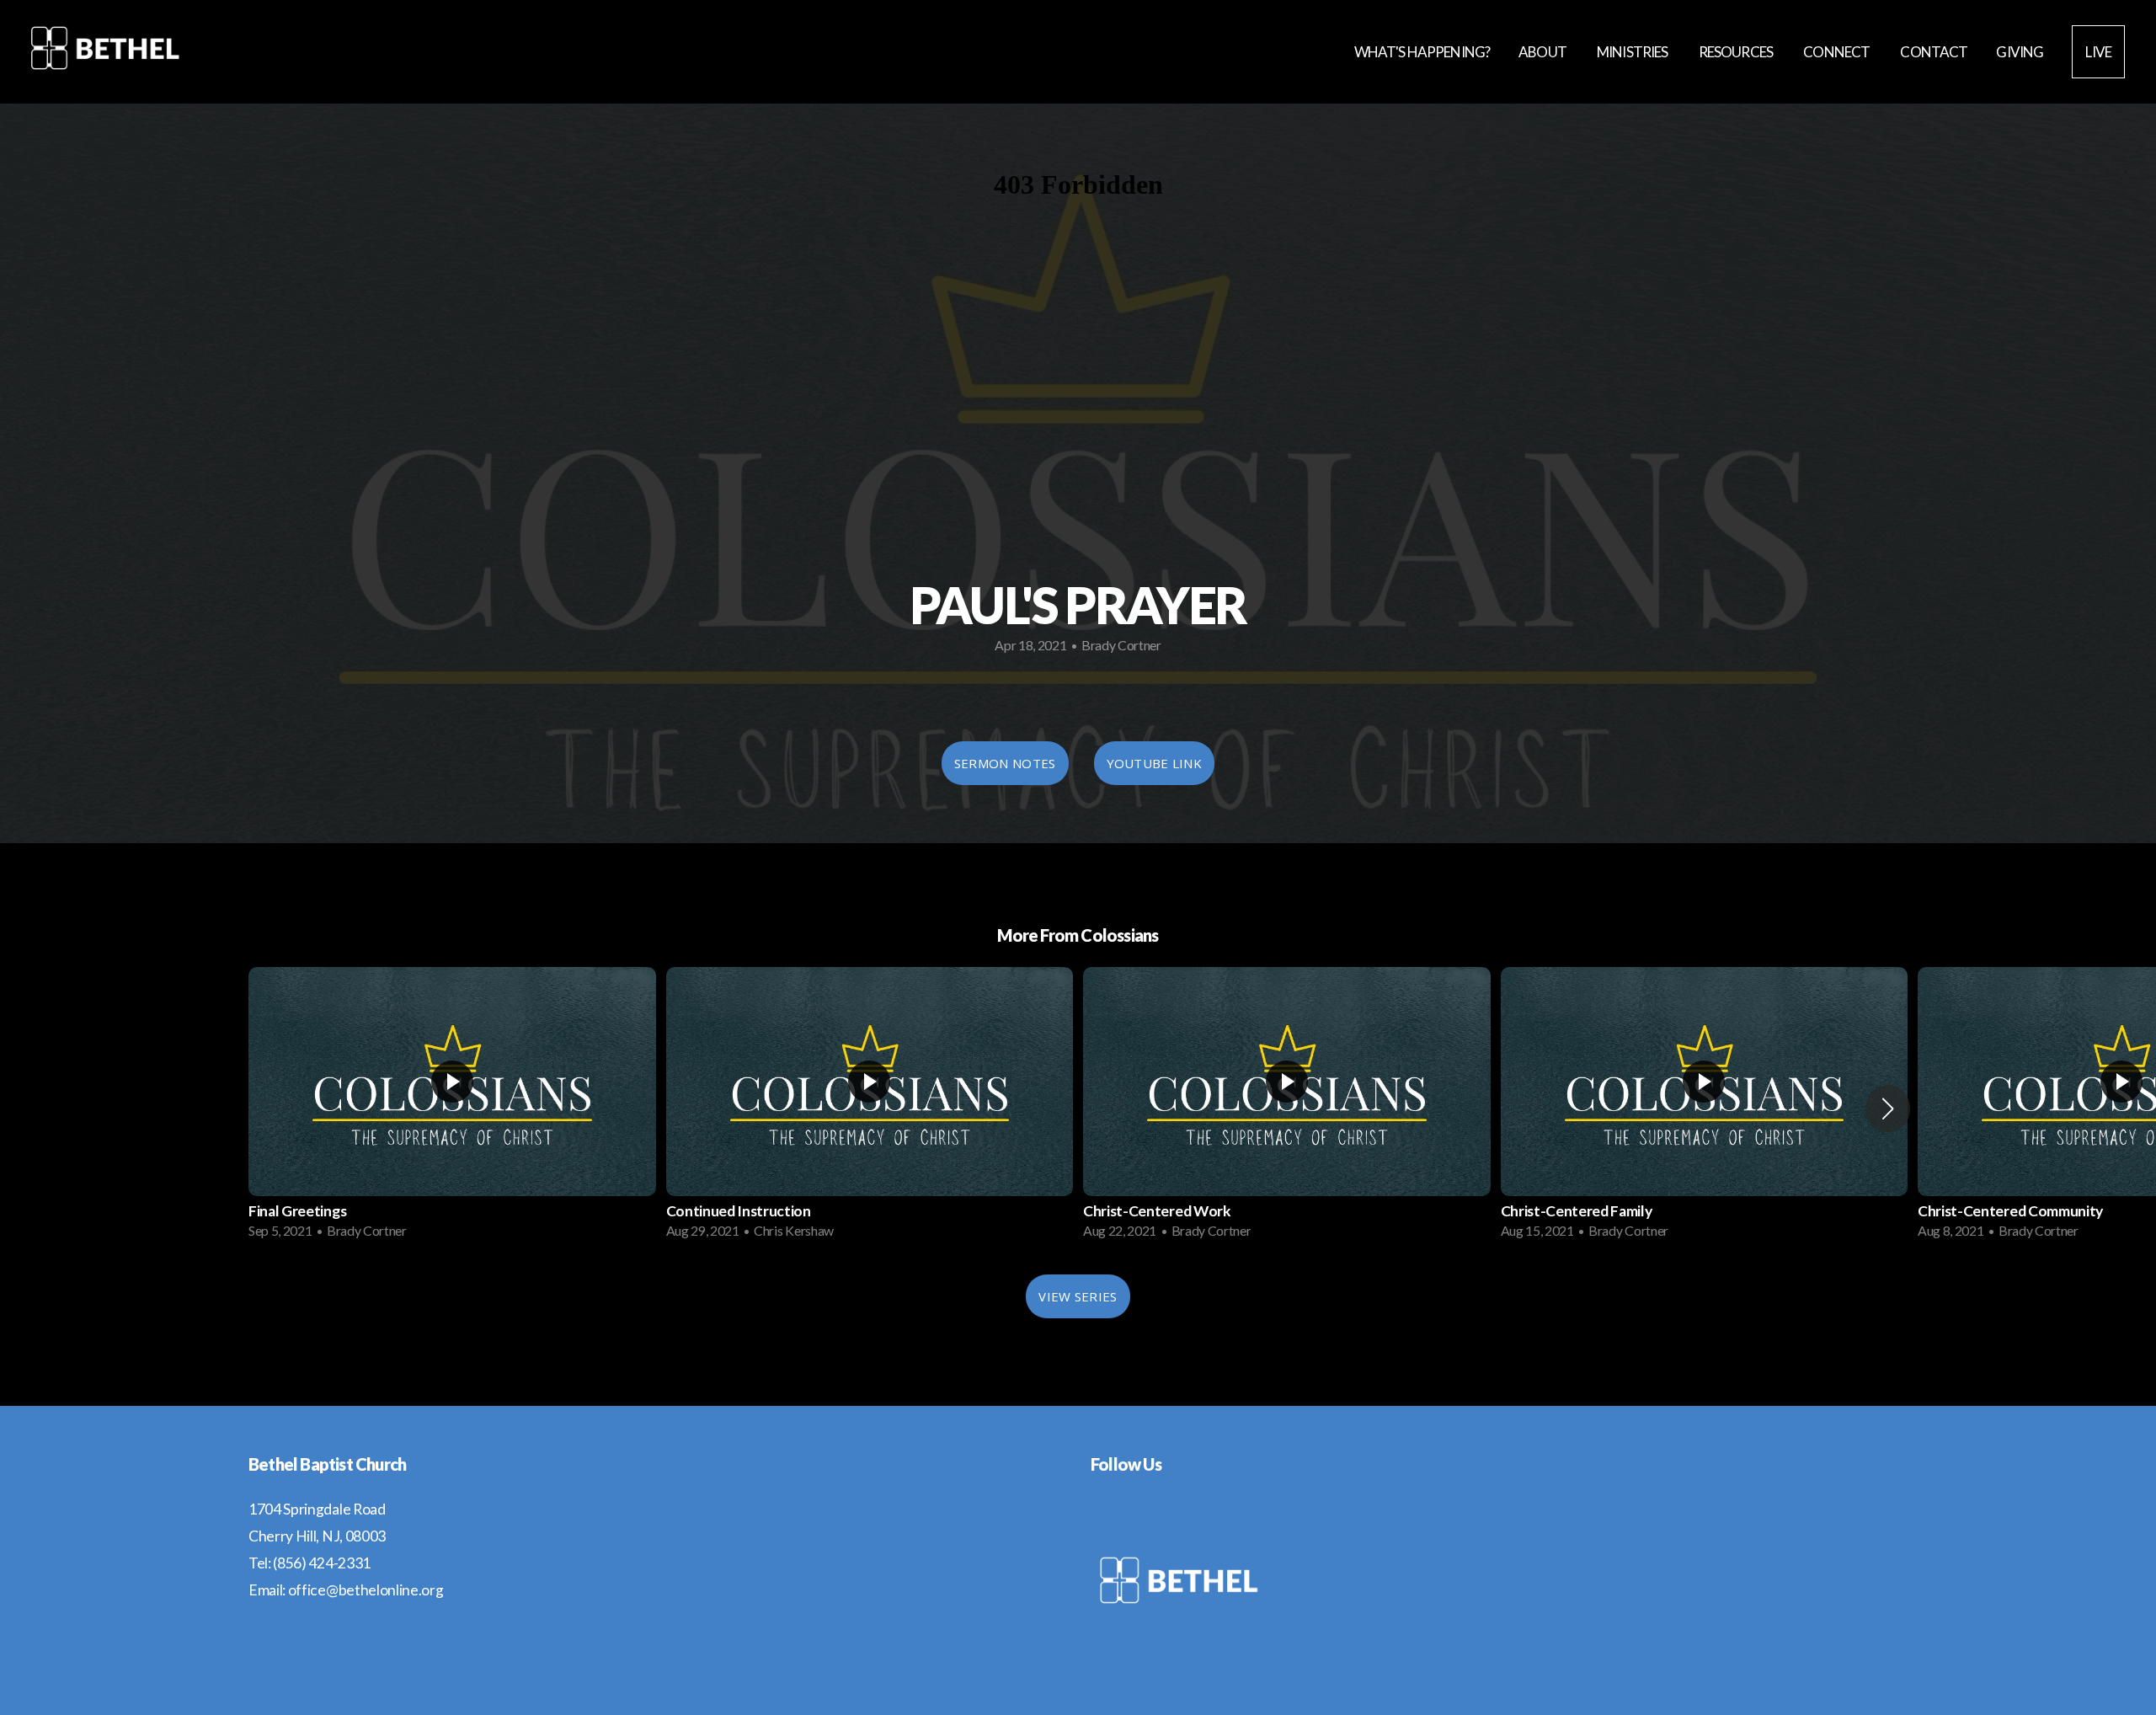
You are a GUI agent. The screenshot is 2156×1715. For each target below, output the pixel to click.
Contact (1934, 52)
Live (2098, 52)
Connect (1837, 52)
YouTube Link (1155, 763)
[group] (452, 1108)
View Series (1078, 1296)
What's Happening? (1422, 52)
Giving (2020, 52)
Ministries (1633, 52)
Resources (1737, 52)
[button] (1888, 1109)
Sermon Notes (1005, 763)
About (1543, 52)
